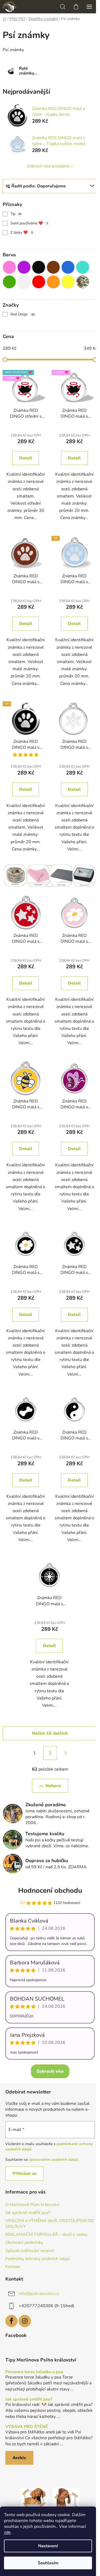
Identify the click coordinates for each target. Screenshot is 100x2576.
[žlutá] (68, 282)
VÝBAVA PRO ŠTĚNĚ (27, 2427)
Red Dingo (23, 314)
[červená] (39, 282)
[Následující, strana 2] (50, 1753)
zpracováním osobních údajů (53, 2160)
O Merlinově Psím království (32, 2205)
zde (7, 2532)
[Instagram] (25, 2321)
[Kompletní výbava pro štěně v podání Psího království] (34, 2501)
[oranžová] (53, 282)
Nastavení (48, 2546)
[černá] (39, 267)
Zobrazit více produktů (48, 166)
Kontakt (13, 2267)
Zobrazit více (50, 2071)
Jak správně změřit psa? (28, 2213)
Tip (16, 214)
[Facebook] (11, 2321)
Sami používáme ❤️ (29, 223)
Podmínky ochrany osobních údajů (38, 2259)
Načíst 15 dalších (50, 1733)
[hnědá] (53, 267)
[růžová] (9, 267)
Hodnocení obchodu (50, 1890)
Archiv (19, 2458)
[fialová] (24, 267)
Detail (26, 458)
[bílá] (24, 282)
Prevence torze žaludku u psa (34, 2372)
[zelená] (9, 282)
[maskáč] (83, 282)
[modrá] (68, 267)
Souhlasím (48, 2563)
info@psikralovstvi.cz (39, 2294)
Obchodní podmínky (24, 2242)
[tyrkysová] (83, 267)
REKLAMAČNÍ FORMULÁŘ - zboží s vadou (46, 2235)
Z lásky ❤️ (22, 233)
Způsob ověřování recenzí (30, 2251)
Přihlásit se (25, 2174)
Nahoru (53, 1786)
